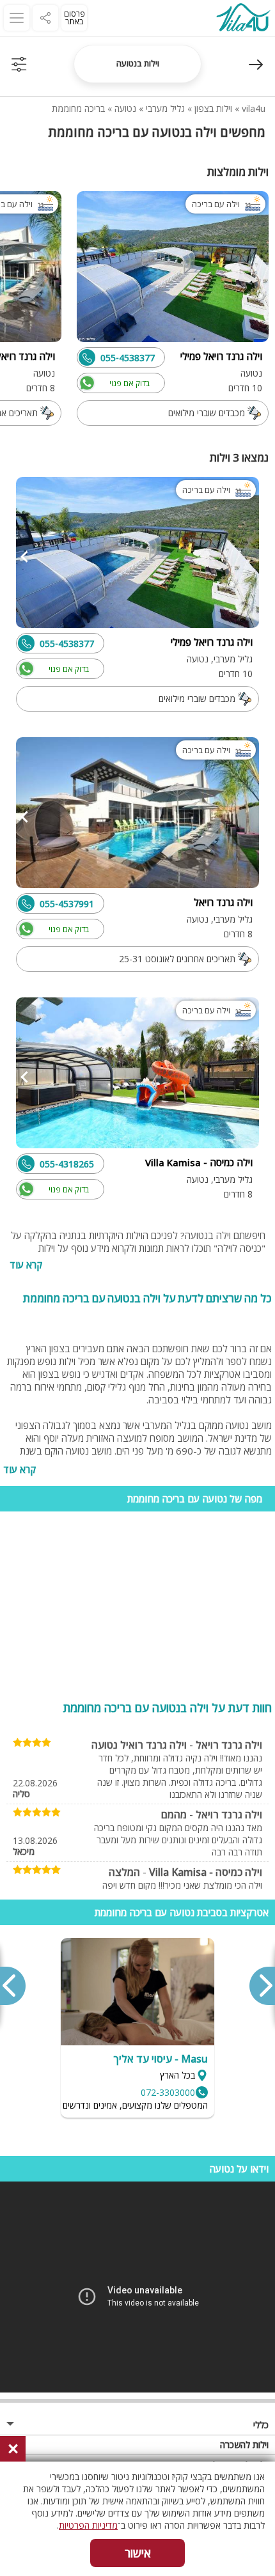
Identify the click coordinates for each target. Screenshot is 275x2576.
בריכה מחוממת (78, 108)
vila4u (254, 108)
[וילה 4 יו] (243, 19)
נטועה (125, 108)
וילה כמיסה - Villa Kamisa (206, 1872)
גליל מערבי (165, 108)
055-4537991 (67, 904)
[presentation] (262, 1986)
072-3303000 (168, 2092)
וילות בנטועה (138, 63)
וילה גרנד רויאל (229, 1745)
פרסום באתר (75, 18)
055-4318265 (67, 1164)
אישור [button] (138, 2553)
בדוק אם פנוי (130, 383)
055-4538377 (128, 358)
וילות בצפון (213, 108)
